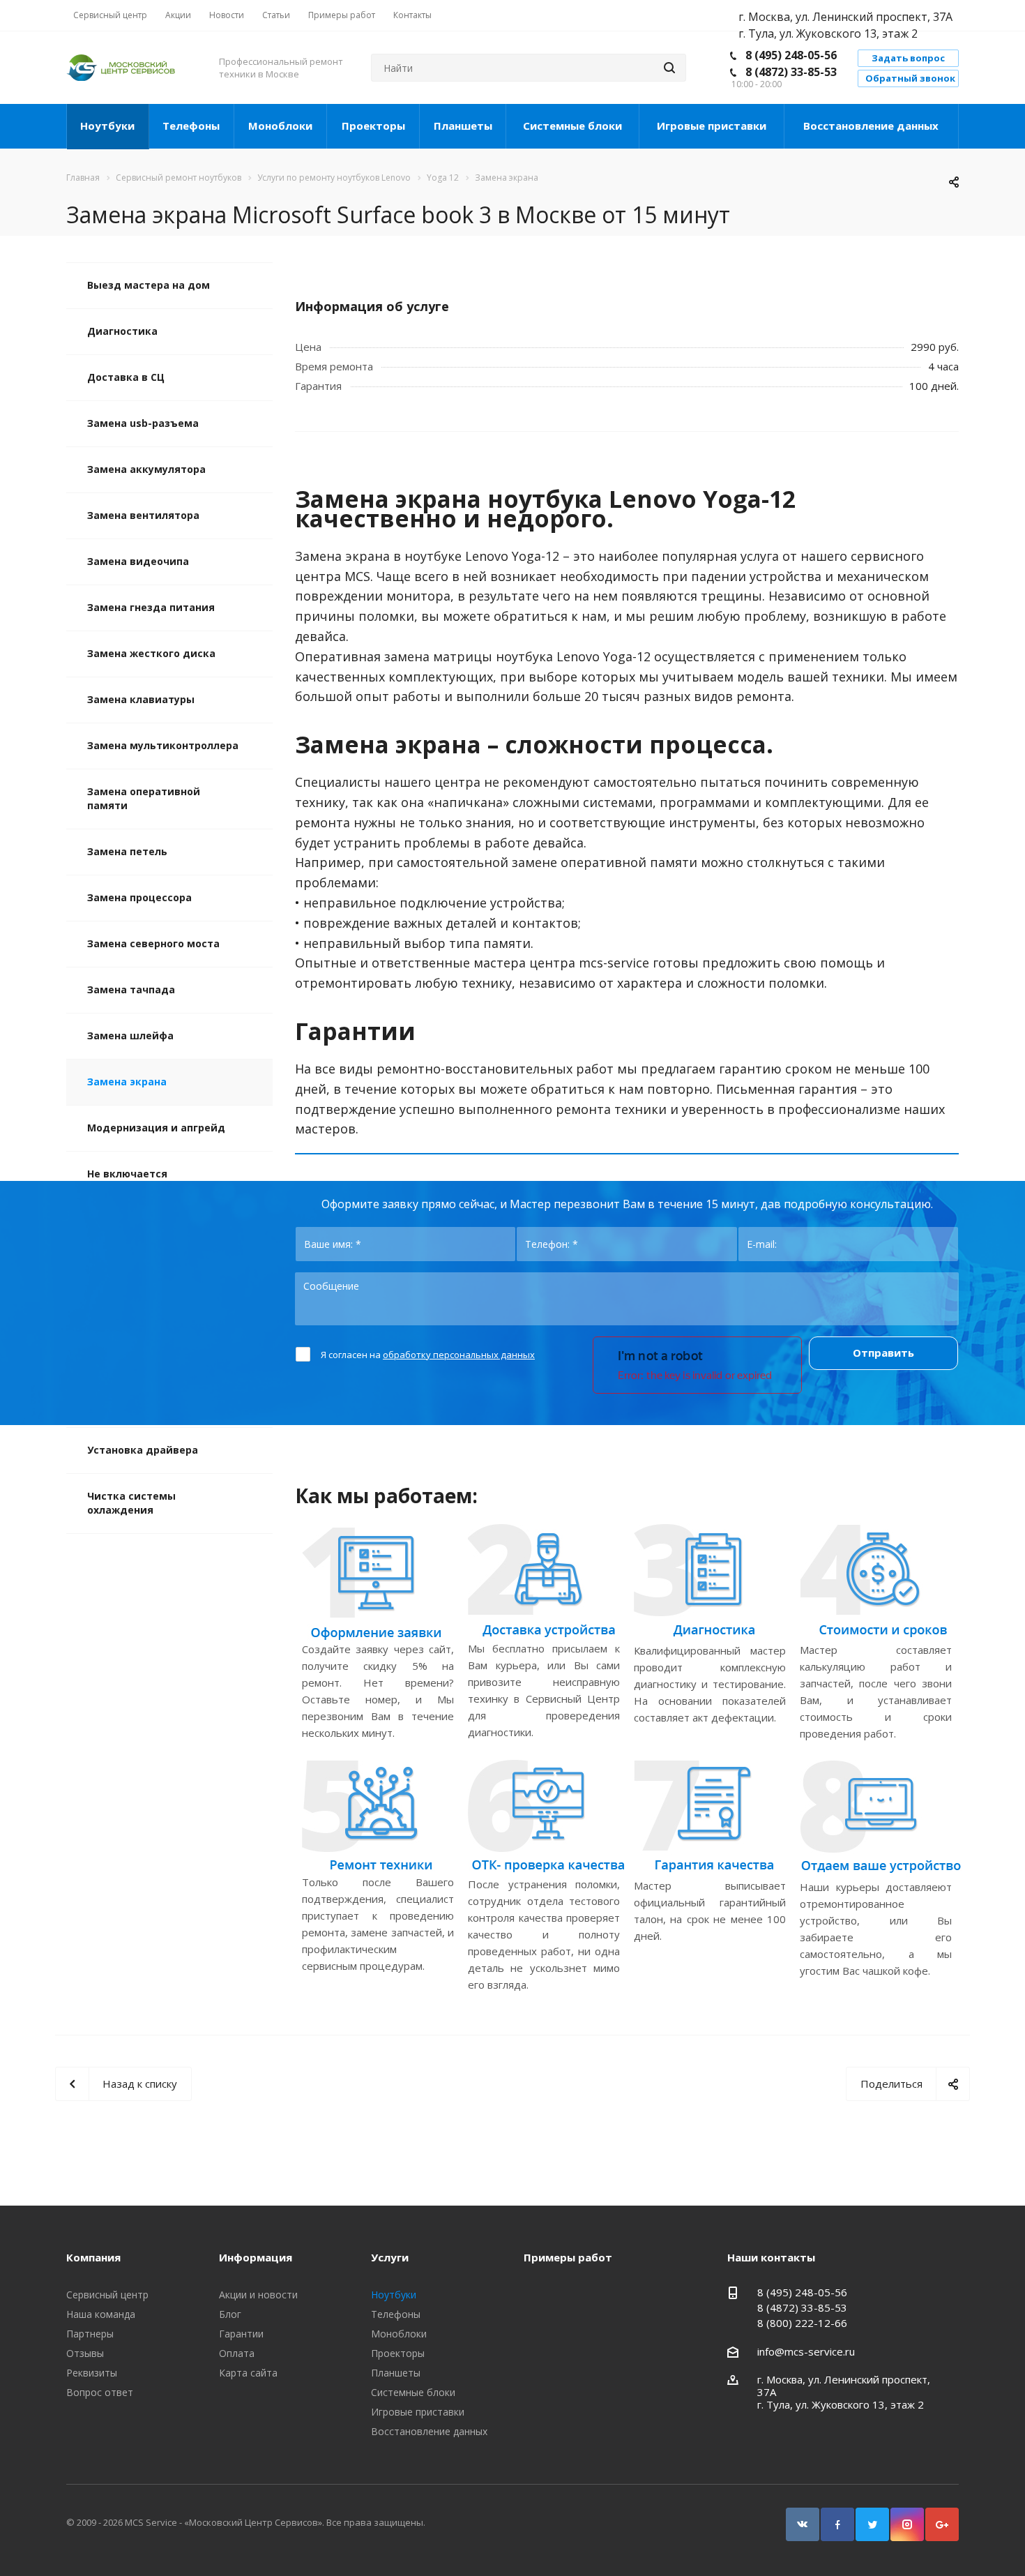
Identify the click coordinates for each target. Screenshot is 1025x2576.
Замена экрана (127, 1082)
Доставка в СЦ (126, 377)
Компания (93, 2257)
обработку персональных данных (459, 1355)
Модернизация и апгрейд (156, 1128)
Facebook (837, 2524)
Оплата (237, 2353)
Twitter (872, 2524)
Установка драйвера (143, 1450)
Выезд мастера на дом (149, 285)
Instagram (907, 2524)
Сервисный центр (107, 2295)
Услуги (390, 2257)
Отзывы (85, 2353)
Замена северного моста (153, 943)
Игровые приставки (712, 126)
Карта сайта (248, 2373)
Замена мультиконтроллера (163, 745)
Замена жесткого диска (151, 653)
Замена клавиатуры (141, 699)
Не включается (127, 1174)
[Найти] (669, 68)
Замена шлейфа (130, 1035)
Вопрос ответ (100, 2392)
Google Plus (942, 2524)
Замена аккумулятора (146, 469)
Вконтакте (803, 2524)
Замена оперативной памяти (144, 798)
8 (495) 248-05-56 (791, 55)
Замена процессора (139, 897)
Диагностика (122, 331)
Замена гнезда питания (151, 607)
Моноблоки (280, 126)
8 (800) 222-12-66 (802, 2323)
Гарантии (241, 2334)
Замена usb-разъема (143, 423)
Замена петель (127, 851)
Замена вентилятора (143, 515)
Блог (230, 2314)
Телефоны (191, 126)
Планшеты (463, 126)
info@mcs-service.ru (806, 2351)
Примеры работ (568, 2257)
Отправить (883, 1353)
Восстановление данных (871, 126)
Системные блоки (572, 126)
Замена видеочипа (138, 561)
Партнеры (90, 2334)
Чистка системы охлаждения (131, 1503)
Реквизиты (92, 2373)
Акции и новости (258, 2295)
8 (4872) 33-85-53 (791, 72)
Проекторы (373, 126)
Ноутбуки (107, 126)
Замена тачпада (131, 989)
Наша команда (101, 2314)
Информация (256, 2257)
